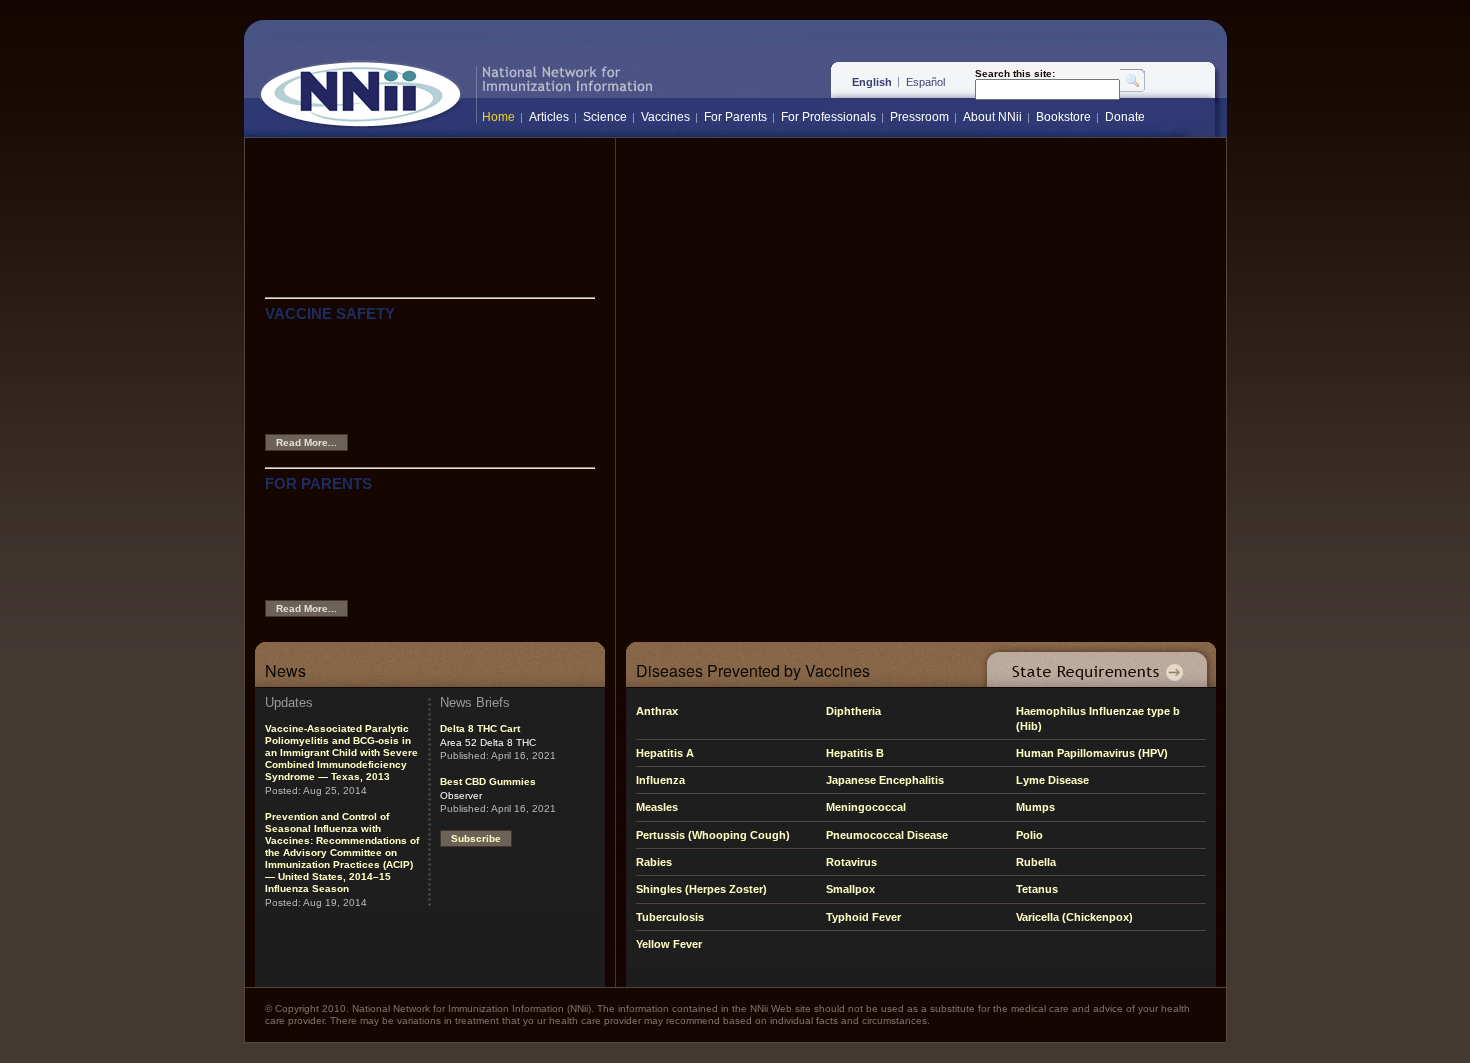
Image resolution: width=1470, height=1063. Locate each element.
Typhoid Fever (863, 917)
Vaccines (665, 117)
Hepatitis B (855, 753)
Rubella (1036, 862)
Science (605, 117)
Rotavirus (851, 862)
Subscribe (476, 838)
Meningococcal (866, 807)
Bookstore (1063, 117)
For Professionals (828, 117)
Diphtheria (853, 711)
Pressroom (919, 117)
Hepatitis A (665, 753)
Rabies (654, 862)
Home (498, 117)
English (872, 82)
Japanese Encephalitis (885, 780)
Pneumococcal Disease (887, 835)
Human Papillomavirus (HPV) (1092, 753)
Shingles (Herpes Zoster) (701, 889)
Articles (549, 117)
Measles (657, 807)
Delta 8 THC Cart (480, 728)
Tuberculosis (670, 917)
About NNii (992, 117)
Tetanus (1037, 889)
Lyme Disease (1052, 780)
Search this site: (1015, 74)
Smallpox (850, 889)
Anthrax (657, 711)
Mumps (1035, 807)
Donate (1125, 117)
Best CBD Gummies (488, 781)
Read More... (306, 442)
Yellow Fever (669, 944)
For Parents (735, 117)
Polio (1029, 835)
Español (925, 82)
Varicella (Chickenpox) (1074, 917)
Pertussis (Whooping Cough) (713, 835)
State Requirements (1093, 664)
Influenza (660, 780)
